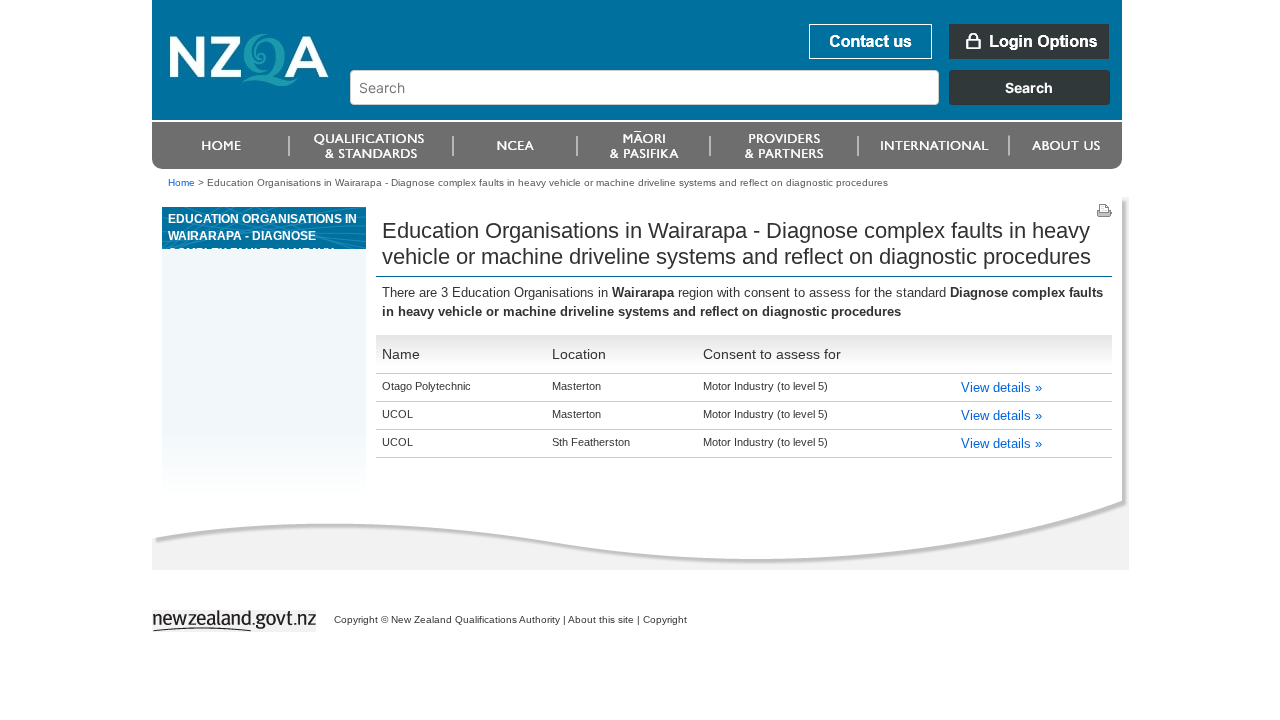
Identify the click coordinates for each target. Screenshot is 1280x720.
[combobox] (739, 100)
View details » (1001, 387)
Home (181, 182)
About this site (601, 619)
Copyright (665, 619)
